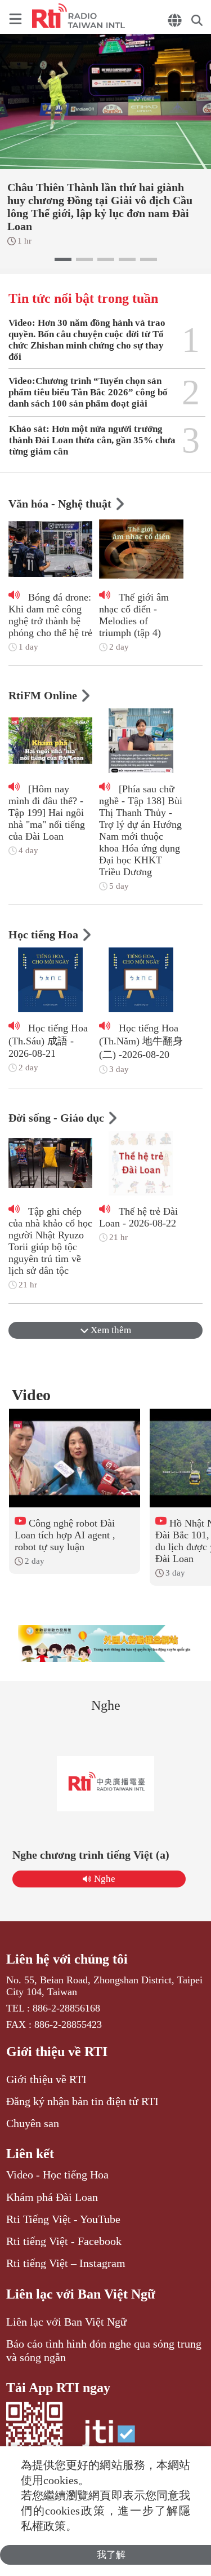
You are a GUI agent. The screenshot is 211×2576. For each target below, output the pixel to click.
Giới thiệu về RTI (57, 2052)
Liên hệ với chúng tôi (67, 1959)
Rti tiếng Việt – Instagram (66, 2263)
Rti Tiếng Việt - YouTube (63, 2219)
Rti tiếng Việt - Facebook (64, 2241)
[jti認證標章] (109, 2439)
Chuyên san (33, 2123)
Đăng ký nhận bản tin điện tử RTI (82, 2101)
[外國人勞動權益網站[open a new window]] (106, 1644)
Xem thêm (110, 1330)
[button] (63, 259)
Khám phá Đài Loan (52, 2197)
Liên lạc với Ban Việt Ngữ (81, 2294)
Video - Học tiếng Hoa (57, 2174)
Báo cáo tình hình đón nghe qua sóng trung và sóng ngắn (104, 2350)
